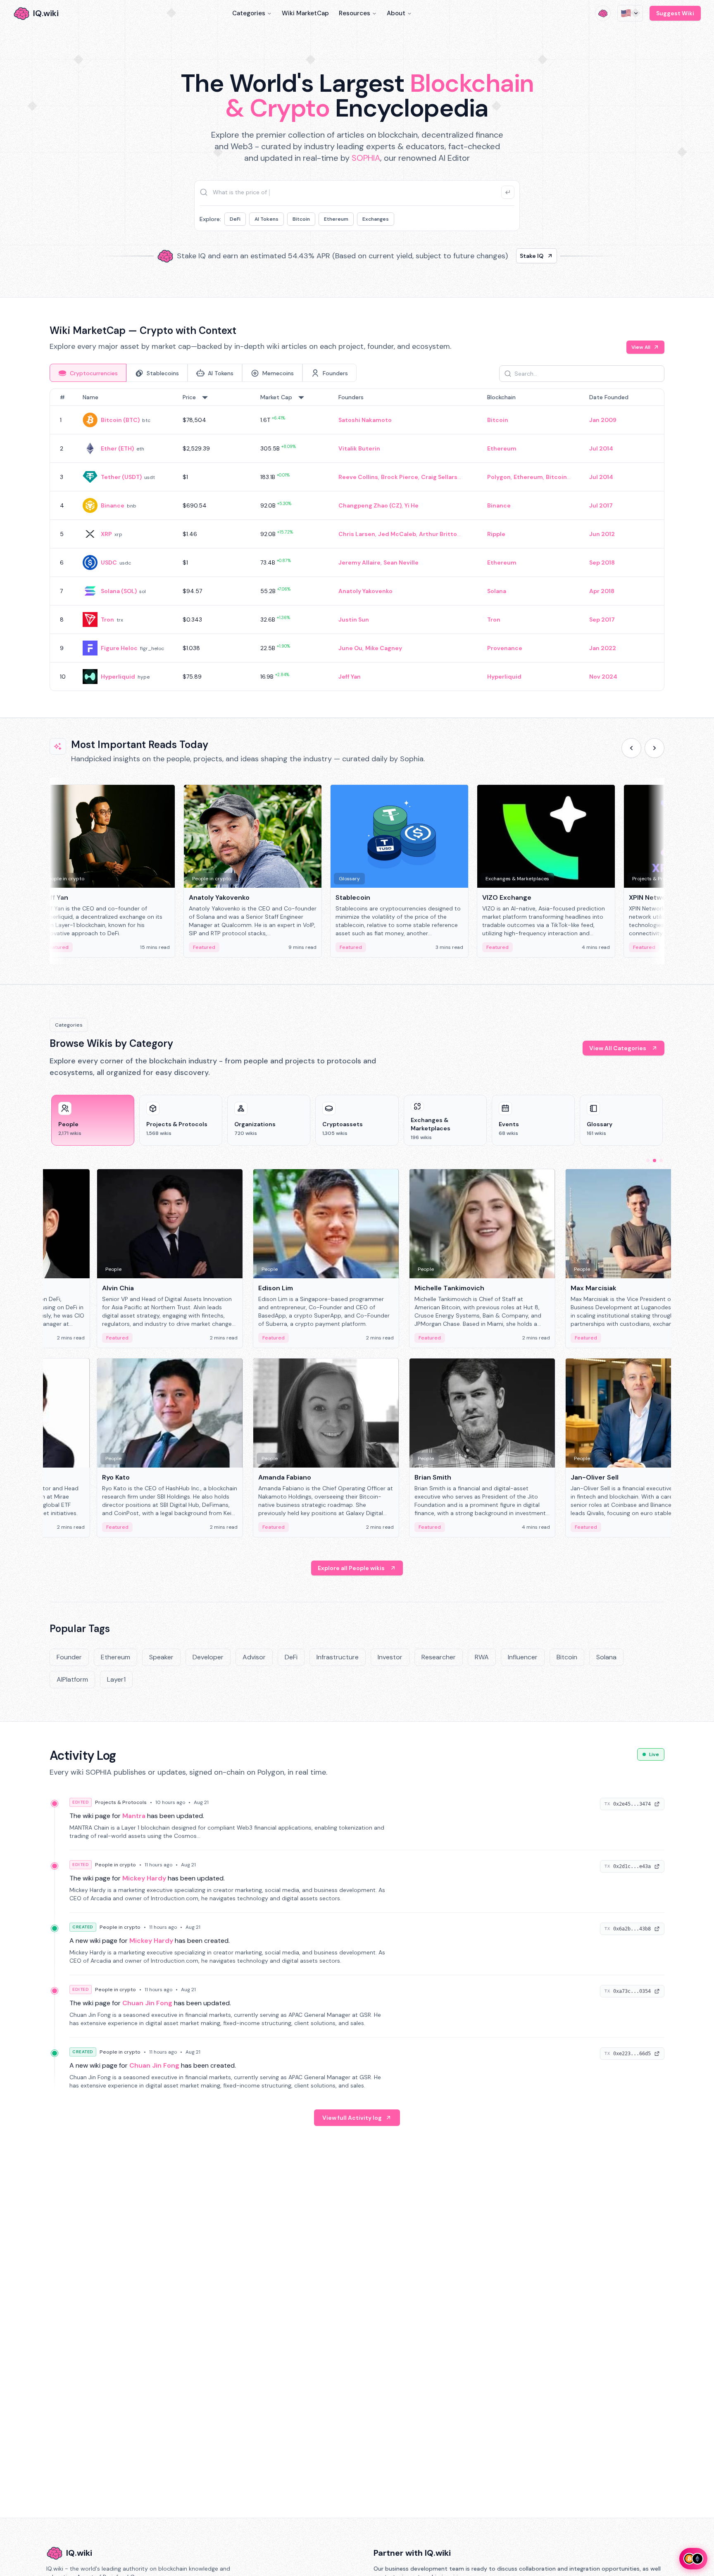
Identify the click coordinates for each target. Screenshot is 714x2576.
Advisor (254, 1657)
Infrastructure (338, 1657)
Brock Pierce (400, 477)
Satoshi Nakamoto (365, 420)
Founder (69, 1657)
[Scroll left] (631, 748)
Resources (355, 13)
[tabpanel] (357, 540)
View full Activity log (352, 2118)
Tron (107, 620)
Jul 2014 (601, 448)
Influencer (523, 1657)
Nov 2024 (603, 677)
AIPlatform (72, 1679)
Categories (249, 13)
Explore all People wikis (351, 1568)
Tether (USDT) (121, 477)
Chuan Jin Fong (147, 2003)
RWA (482, 1657)
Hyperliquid (118, 677)
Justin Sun (354, 620)
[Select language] (630, 13)
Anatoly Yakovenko (365, 591)
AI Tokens (267, 219)
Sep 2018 (602, 562)
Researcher (439, 1657)
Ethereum (336, 219)
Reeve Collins (358, 477)
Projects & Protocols (121, 1802)
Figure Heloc (119, 648)
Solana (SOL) (119, 591)
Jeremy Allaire (359, 562)
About (396, 13)
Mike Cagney (384, 648)
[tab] (88, 373)
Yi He (412, 505)
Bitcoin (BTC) (120, 420)
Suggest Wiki (675, 13)
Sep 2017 (602, 620)
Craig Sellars (439, 477)
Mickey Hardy (144, 1878)
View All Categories (618, 1048)
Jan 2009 (603, 420)
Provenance (505, 648)
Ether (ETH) (117, 448)
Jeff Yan (350, 677)
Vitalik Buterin (359, 448)
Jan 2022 (603, 648)
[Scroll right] (654, 748)
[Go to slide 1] (648, 1161)
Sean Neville (401, 562)
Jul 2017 (601, 505)
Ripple (496, 534)
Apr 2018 (602, 591)
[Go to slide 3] (661, 1161)
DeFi (235, 219)
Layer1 (116, 1679)
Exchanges (376, 219)
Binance (113, 505)
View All (641, 347)
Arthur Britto (438, 534)
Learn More (499, 256)
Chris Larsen (357, 534)
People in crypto (115, 1865)
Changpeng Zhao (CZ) (370, 505)
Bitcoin (301, 219)
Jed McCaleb (397, 534)
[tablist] (203, 373)
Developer (208, 1657)
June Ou (350, 648)
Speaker (161, 1657)
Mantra (134, 1816)
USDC (109, 562)
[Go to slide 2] (654, 1161)
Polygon (499, 477)
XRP (106, 534)
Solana (497, 591)
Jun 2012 (602, 534)
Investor (390, 1657)
